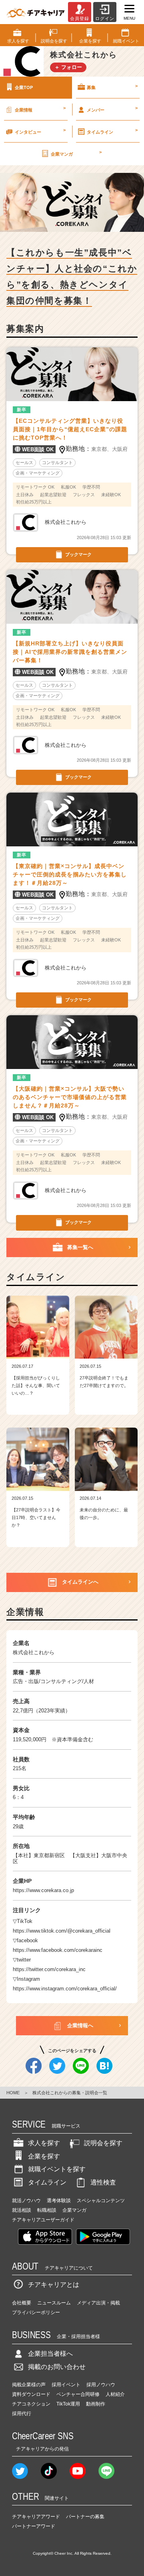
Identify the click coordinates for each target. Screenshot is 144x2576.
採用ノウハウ (101, 2385)
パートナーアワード (34, 2526)
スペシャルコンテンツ (101, 2201)
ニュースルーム (54, 2303)
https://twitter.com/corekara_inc (49, 1969)
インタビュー (40, 131)
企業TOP (24, 87)
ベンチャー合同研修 (78, 2394)
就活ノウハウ (26, 2201)
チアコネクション (31, 2404)
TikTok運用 (68, 2404)
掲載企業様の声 (29, 2385)
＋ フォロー (68, 67)
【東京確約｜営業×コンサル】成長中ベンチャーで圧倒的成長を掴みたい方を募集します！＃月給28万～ (70, 874)
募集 (112, 87)
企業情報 (40, 109)
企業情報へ (80, 2025)
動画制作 (96, 2404)
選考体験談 (59, 2201)
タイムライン (112, 131)
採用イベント (66, 2385)
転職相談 (47, 2210)
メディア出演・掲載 (98, 2303)
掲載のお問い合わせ (57, 2367)
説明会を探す (103, 2143)
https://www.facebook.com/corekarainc (58, 1950)
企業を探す (44, 2156)
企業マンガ (76, 153)
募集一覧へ (80, 1247)
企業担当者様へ (50, 2354)
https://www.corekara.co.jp (43, 1890)
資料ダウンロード (31, 2394)
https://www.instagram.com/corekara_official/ (65, 1989)
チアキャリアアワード (36, 2517)
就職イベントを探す (57, 2169)
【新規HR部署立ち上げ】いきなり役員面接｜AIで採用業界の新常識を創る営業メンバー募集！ (70, 652)
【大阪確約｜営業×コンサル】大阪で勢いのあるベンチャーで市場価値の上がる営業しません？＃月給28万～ (70, 1097)
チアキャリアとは (54, 2285)
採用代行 (22, 2414)
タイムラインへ (80, 1582)
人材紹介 (115, 2394)
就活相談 (22, 2210)
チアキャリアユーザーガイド (43, 2220)
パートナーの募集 (85, 2517)
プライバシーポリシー (36, 2312)
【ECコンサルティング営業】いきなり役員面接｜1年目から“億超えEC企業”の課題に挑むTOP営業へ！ (70, 429)
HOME (13, 2093)
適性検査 (103, 2182)
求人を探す (44, 2143)
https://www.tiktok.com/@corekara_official (62, 1931)
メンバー (112, 109)
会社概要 (22, 2303)
